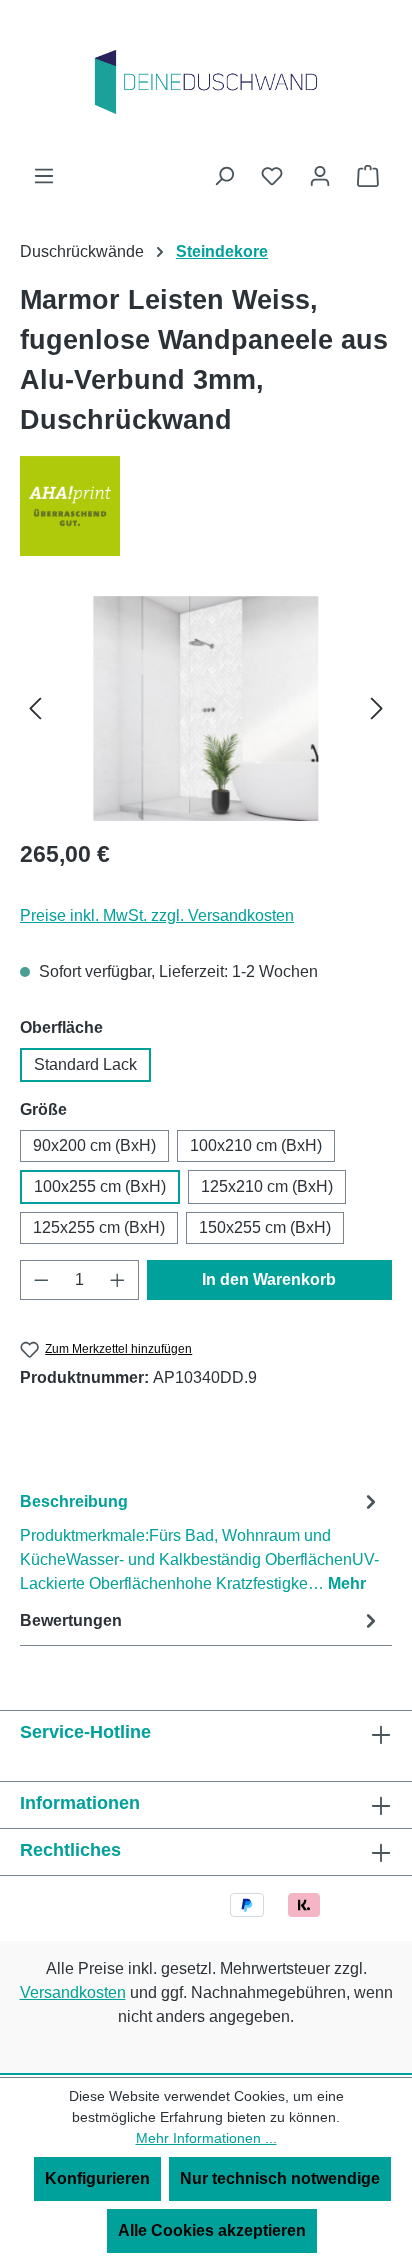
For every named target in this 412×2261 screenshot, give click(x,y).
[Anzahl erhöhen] (118, 1280)
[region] (206, 708)
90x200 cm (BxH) (94, 1145)
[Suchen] (224, 176)
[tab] (201, 1541)
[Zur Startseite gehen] (206, 82)
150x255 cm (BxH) (265, 1227)
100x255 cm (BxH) (100, 1186)
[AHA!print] (206, 506)
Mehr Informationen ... (206, 2138)
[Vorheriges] (35, 708)
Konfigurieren (97, 2178)
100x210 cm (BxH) (256, 1145)
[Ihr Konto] (320, 176)
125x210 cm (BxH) (267, 1186)
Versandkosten (73, 1992)
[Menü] (44, 176)
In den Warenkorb (269, 1279)
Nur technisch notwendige (280, 2178)
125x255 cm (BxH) (99, 1227)
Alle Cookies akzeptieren (212, 2230)
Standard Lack (85, 1064)
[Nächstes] (377, 708)
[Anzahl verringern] (41, 1280)
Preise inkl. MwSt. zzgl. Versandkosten (157, 915)
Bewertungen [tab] (71, 1620)
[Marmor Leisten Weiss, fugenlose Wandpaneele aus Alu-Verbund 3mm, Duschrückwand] (205, 708)
